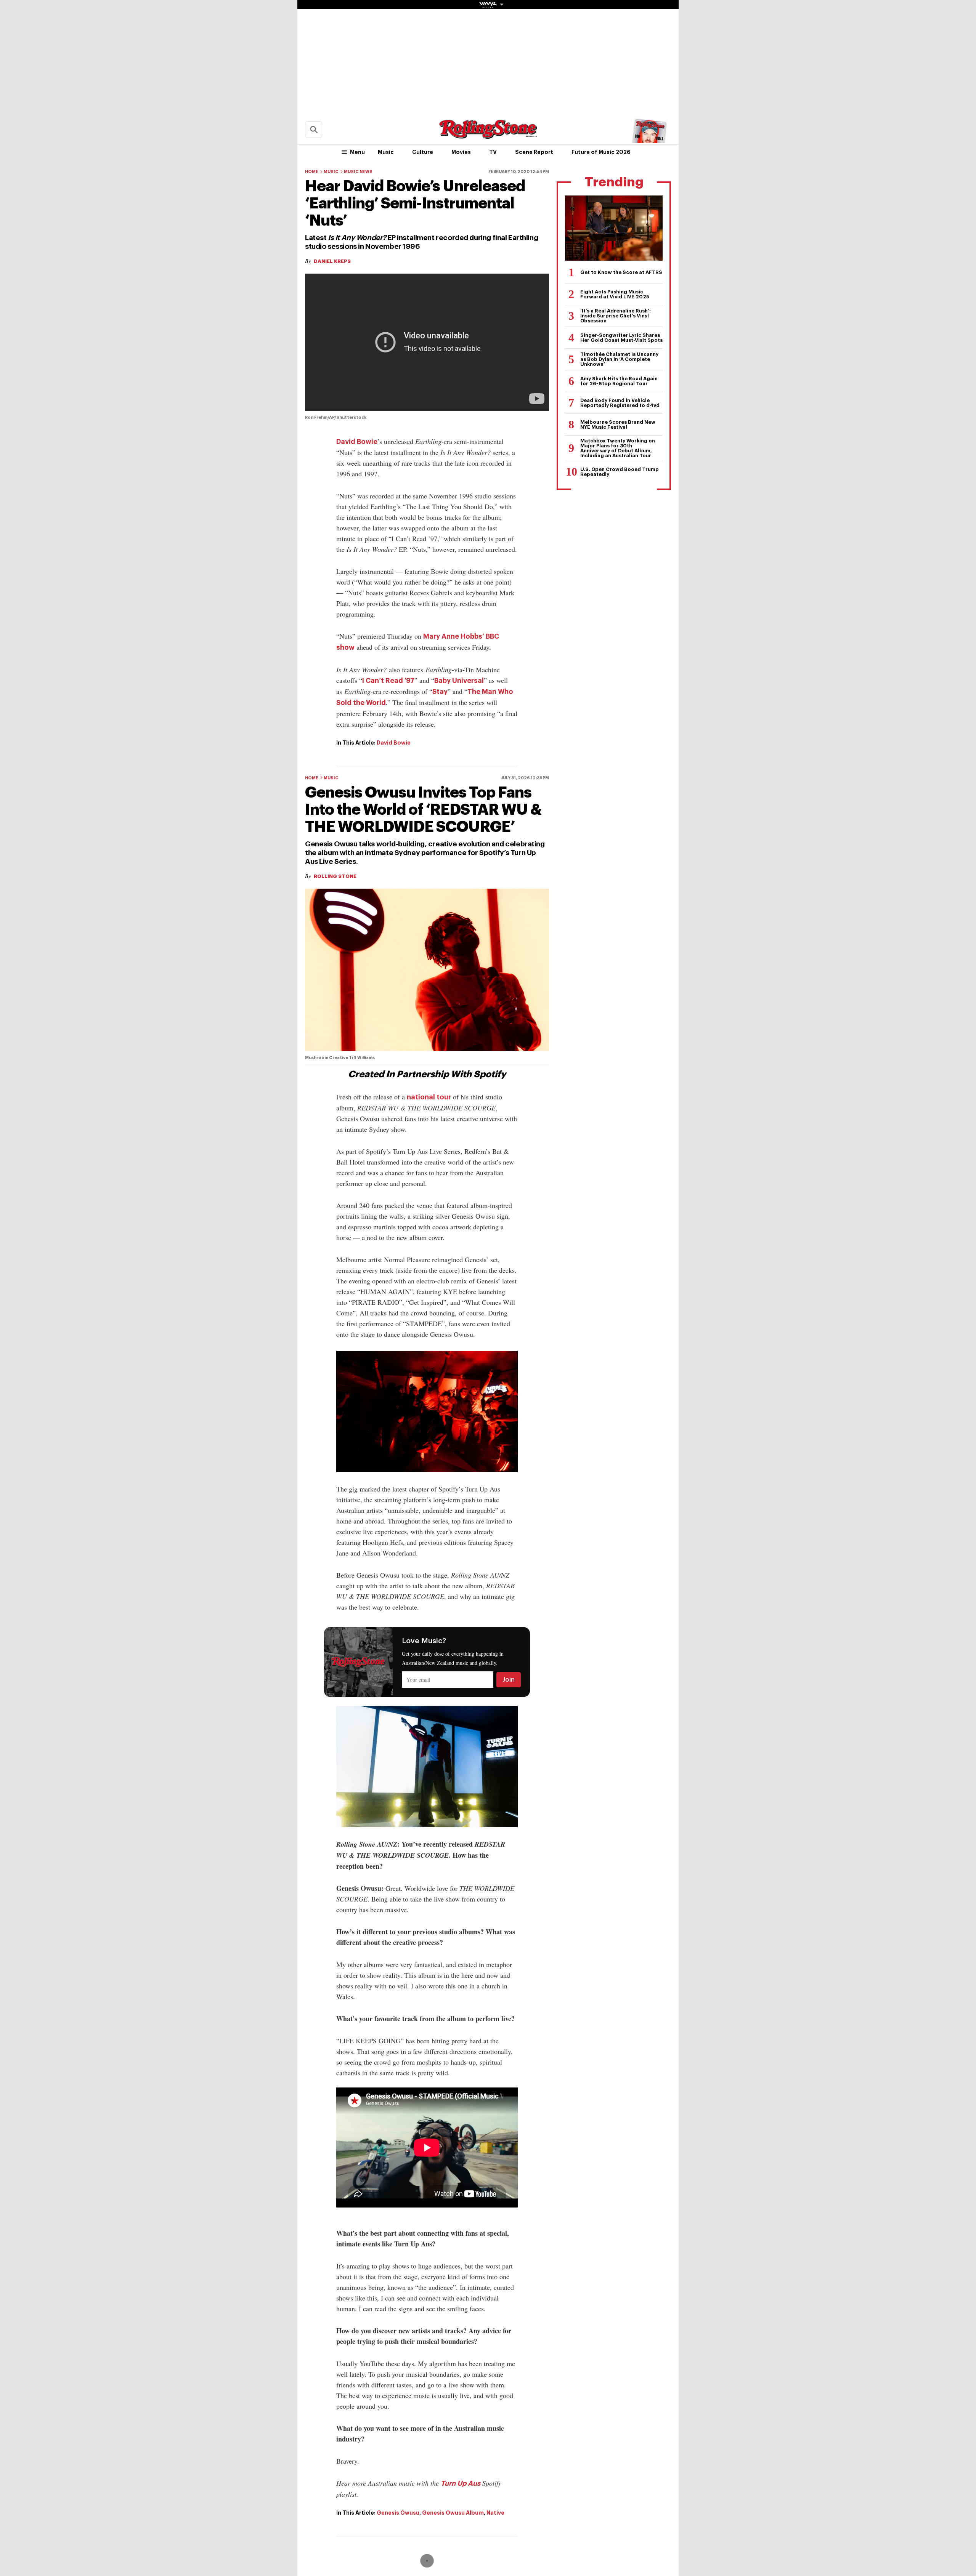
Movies (461, 152)
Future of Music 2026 (601, 152)
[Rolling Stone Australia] (488, 135)
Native (495, 2513)
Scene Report (534, 152)
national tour (429, 1097)
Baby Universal (459, 681)
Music (386, 152)
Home (312, 172)
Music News (358, 172)
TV (493, 152)
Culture (423, 152)
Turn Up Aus (461, 2483)
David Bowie (357, 442)
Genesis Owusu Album (453, 2513)
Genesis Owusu (398, 2513)
